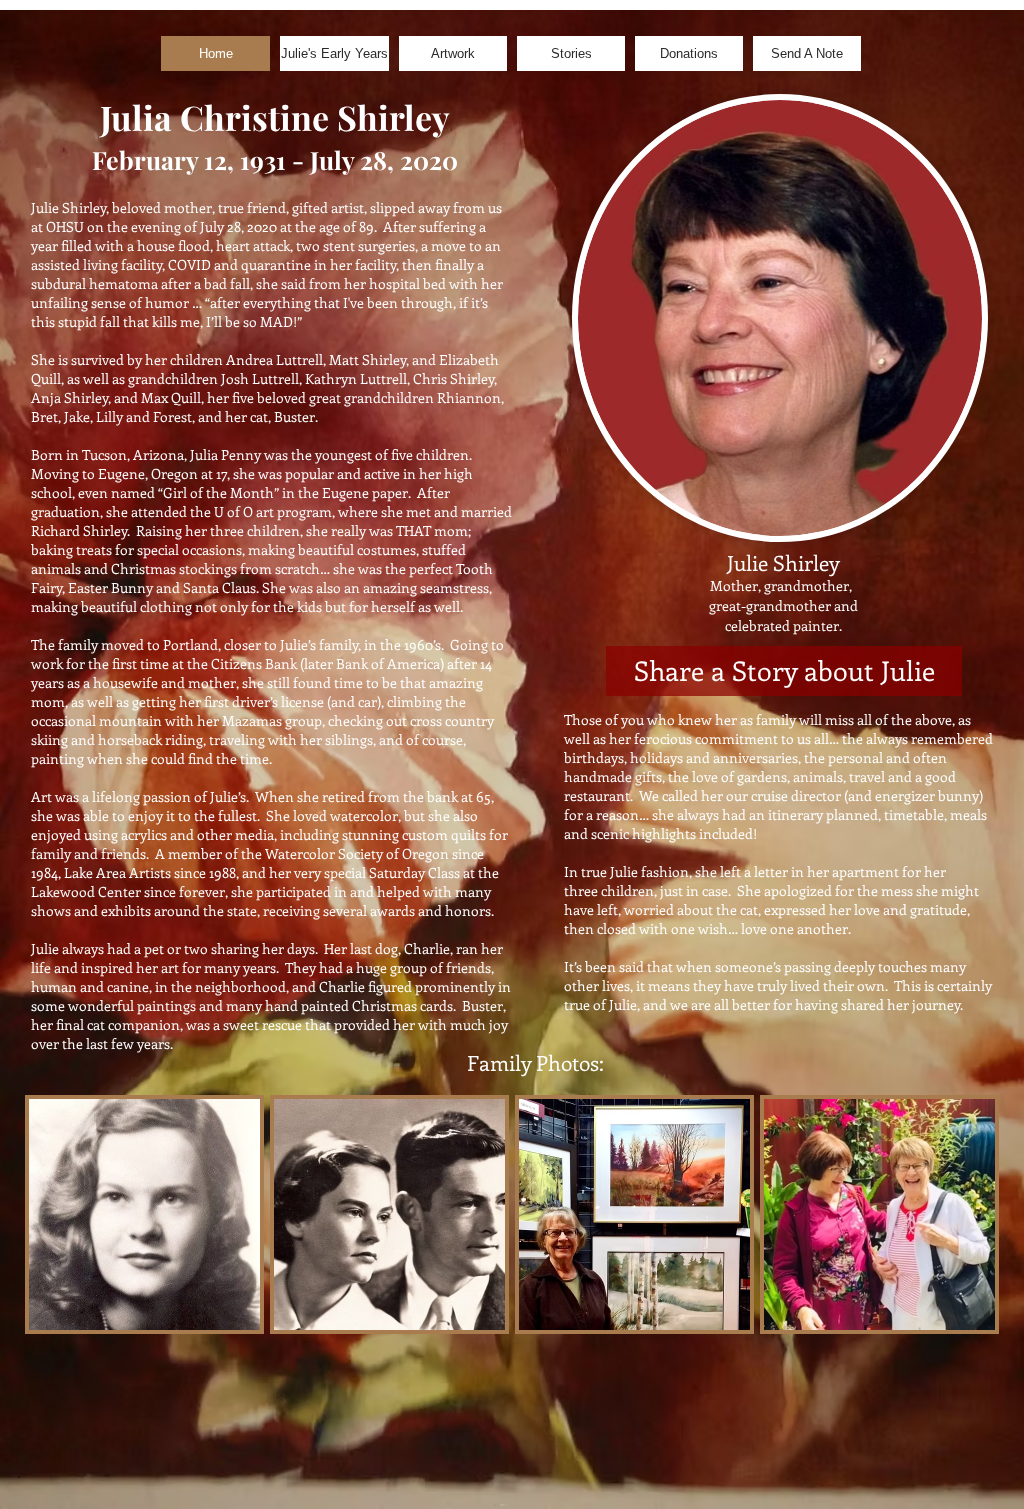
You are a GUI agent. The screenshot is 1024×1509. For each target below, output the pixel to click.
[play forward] (974, 1214)
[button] (144, 1214)
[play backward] (50, 1214)
